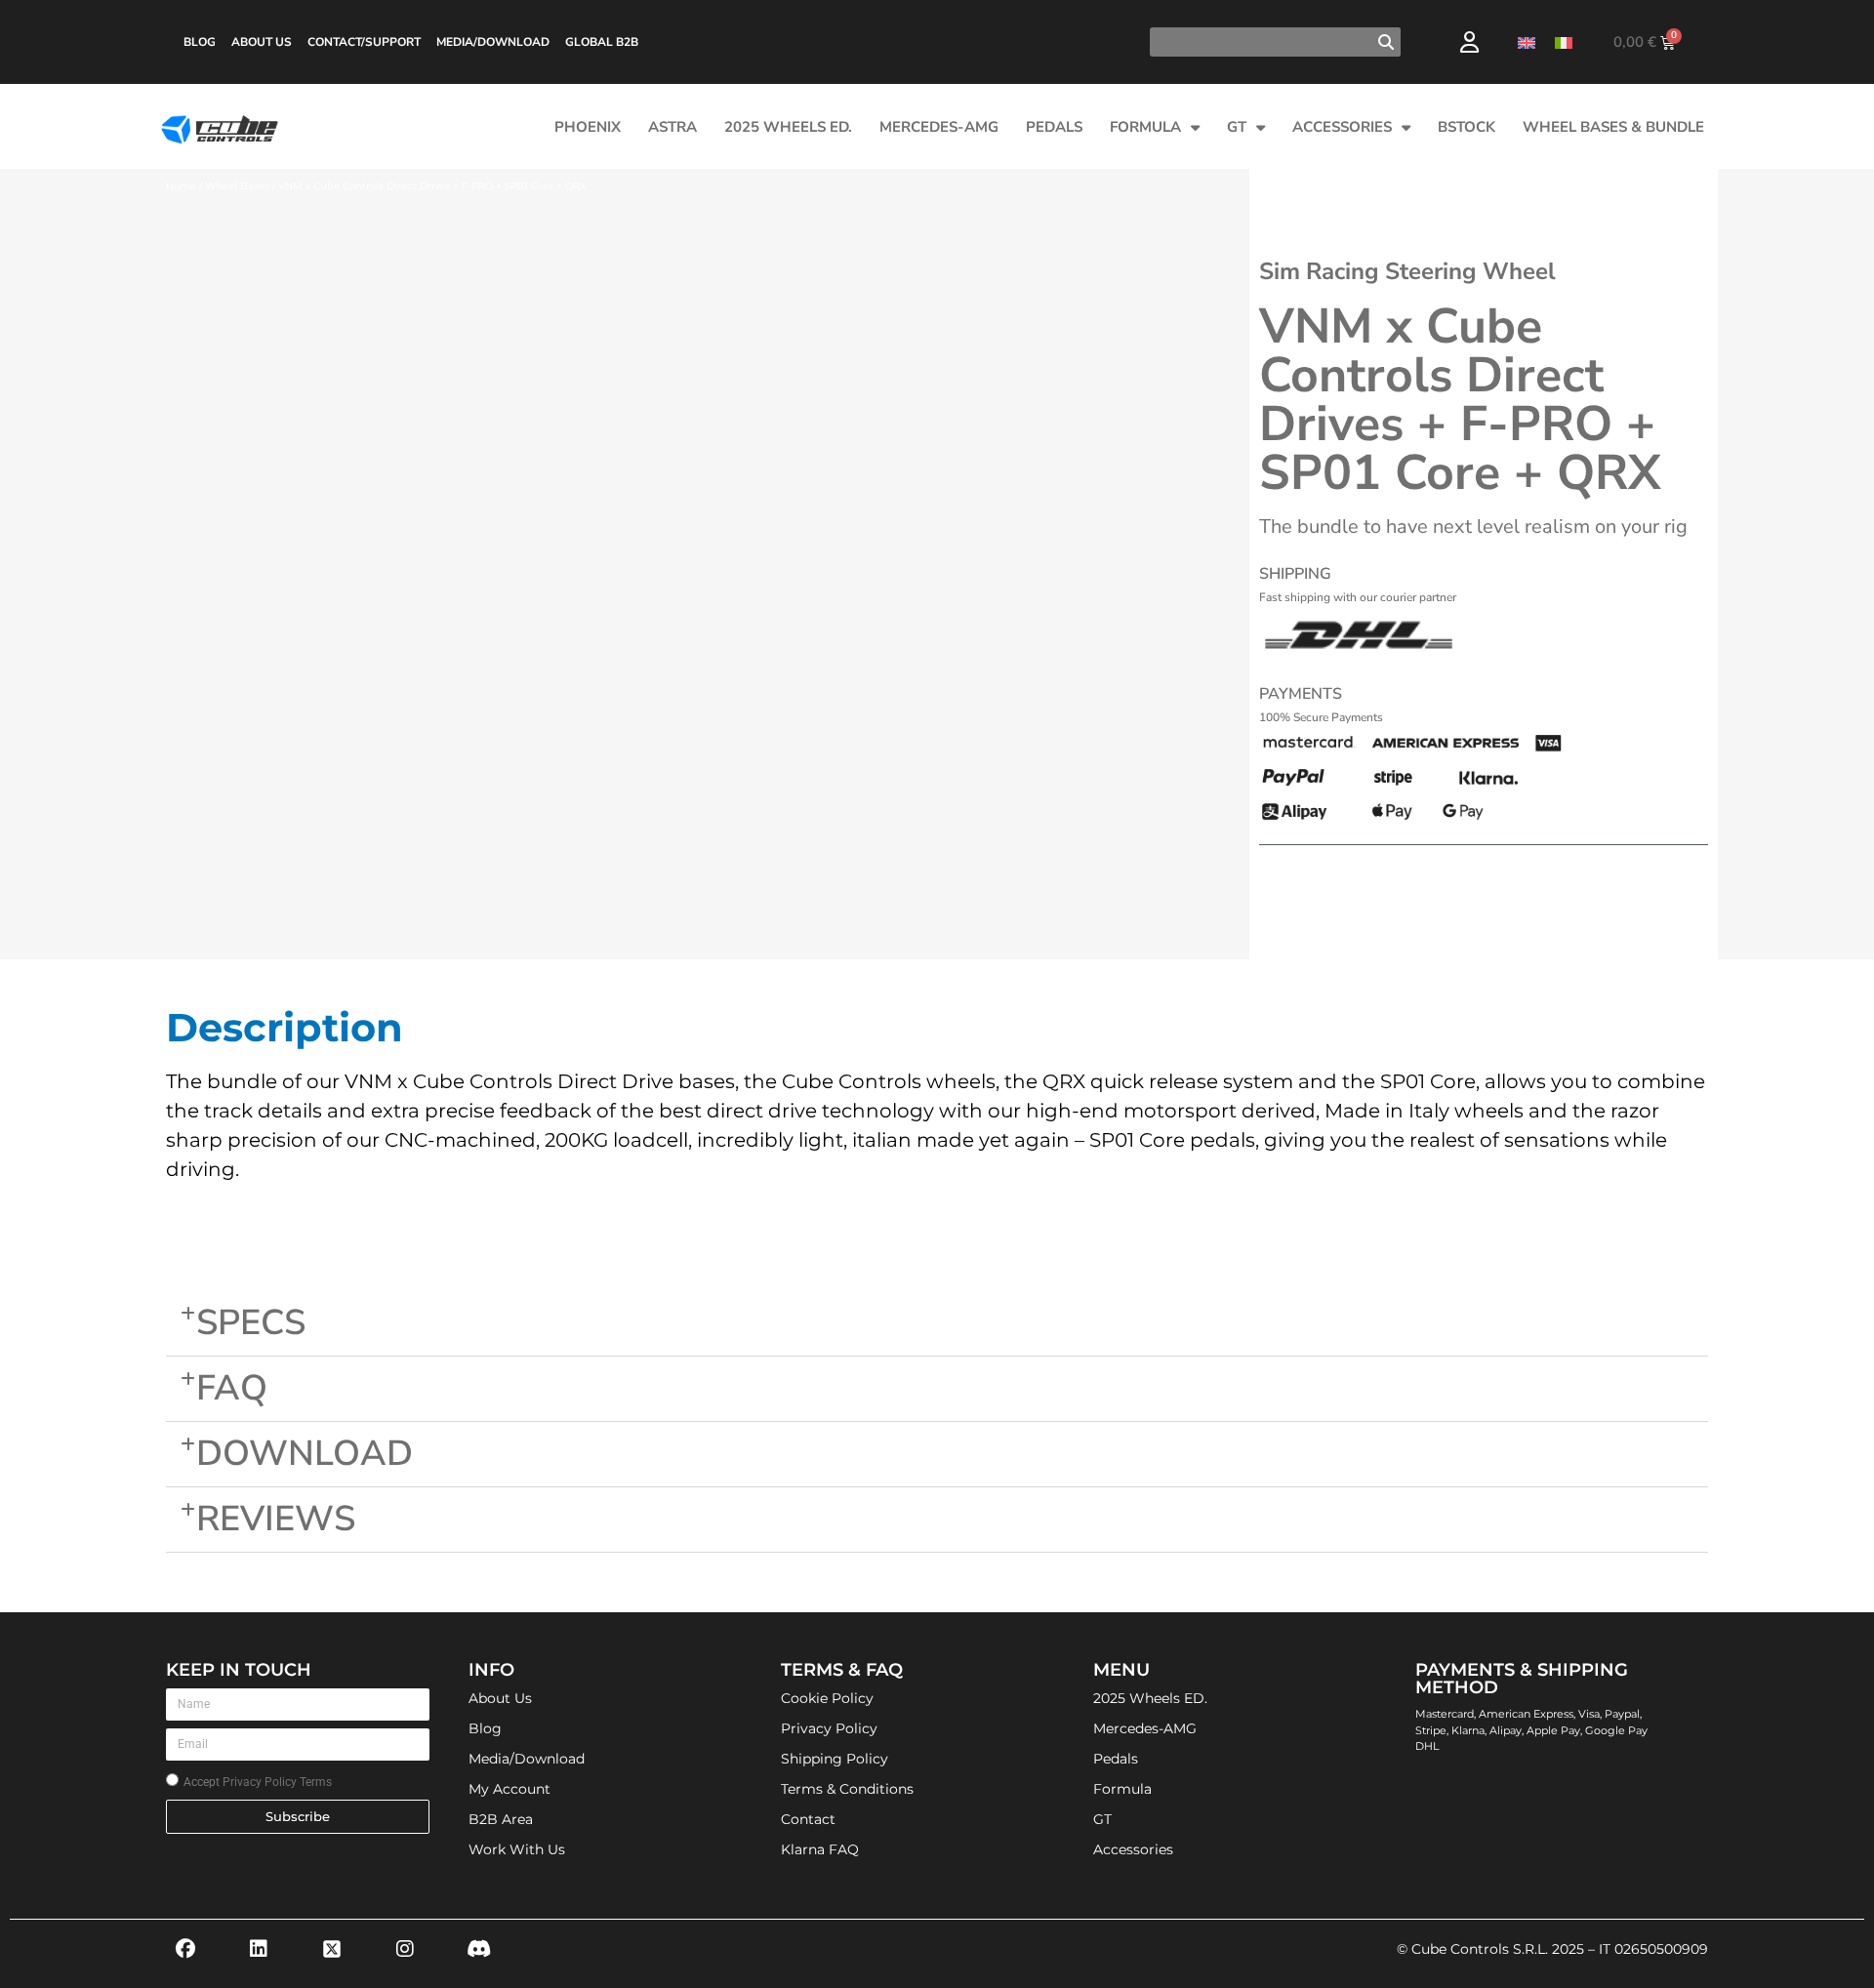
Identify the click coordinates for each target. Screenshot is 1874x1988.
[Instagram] (405, 1949)
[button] (937, 1324)
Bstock (1467, 127)
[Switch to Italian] (1564, 42)
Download (305, 1454)
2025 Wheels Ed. (788, 127)
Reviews (276, 1519)
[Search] (1386, 42)
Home (181, 186)
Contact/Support (364, 42)
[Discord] (478, 1949)
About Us (262, 42)
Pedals (1054, 127)
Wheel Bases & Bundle (1613, 127)
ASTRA (672, 127)
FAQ (232, 1388)
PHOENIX (588, 127)
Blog (200, 42)
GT (1237, 127)
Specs (251, 1323)
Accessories (1342, 127)
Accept (258, 1782)
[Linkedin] (259, 1949)
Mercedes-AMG (939, 127)
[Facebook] (185, 1949)
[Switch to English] (1527, 42)
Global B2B (602, 42)
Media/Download (493, 42)
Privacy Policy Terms (277, 1782)
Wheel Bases (237, 186)
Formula (1145, 127)
